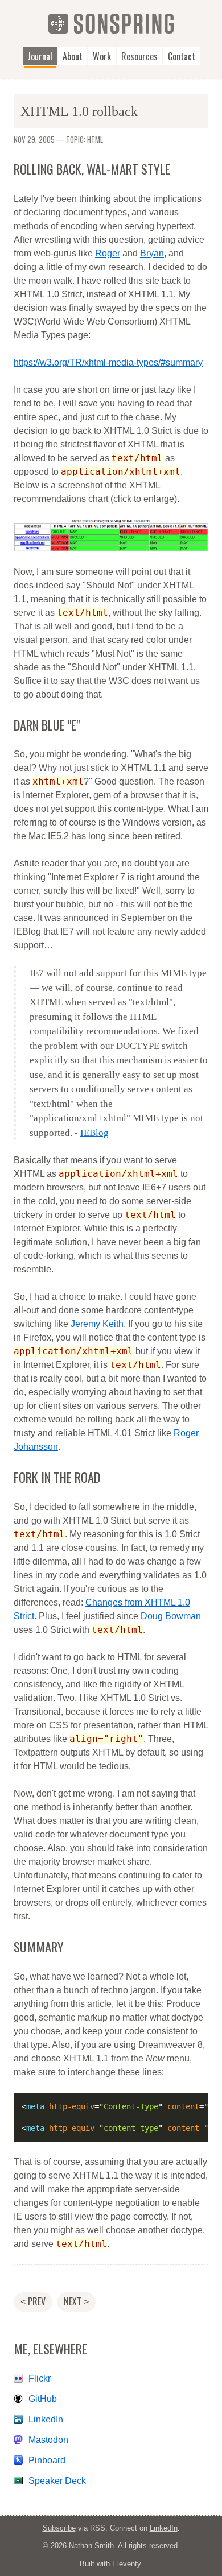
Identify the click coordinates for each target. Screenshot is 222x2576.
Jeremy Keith (97, 1324)
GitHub (43, 2399)
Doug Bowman (171, 1616)
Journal (40, 56)
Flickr (40, 2378)
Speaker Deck (57, 2481)
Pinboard (47, 2460)
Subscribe (59, 2528)
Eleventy (126, 2564)
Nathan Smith (91, 2546)
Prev (33, 2301)
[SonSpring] (111, 23)
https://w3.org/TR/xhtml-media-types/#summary (108, 362)
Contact (182, 56)
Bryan (152, 253)
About (73, 56)
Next (76, 2301)
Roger (108, 253)
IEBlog (94, 1133)
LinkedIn (46, 2419)
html (95, 139)
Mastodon (48, 2440)
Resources (139, 56)
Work (102, 56)
